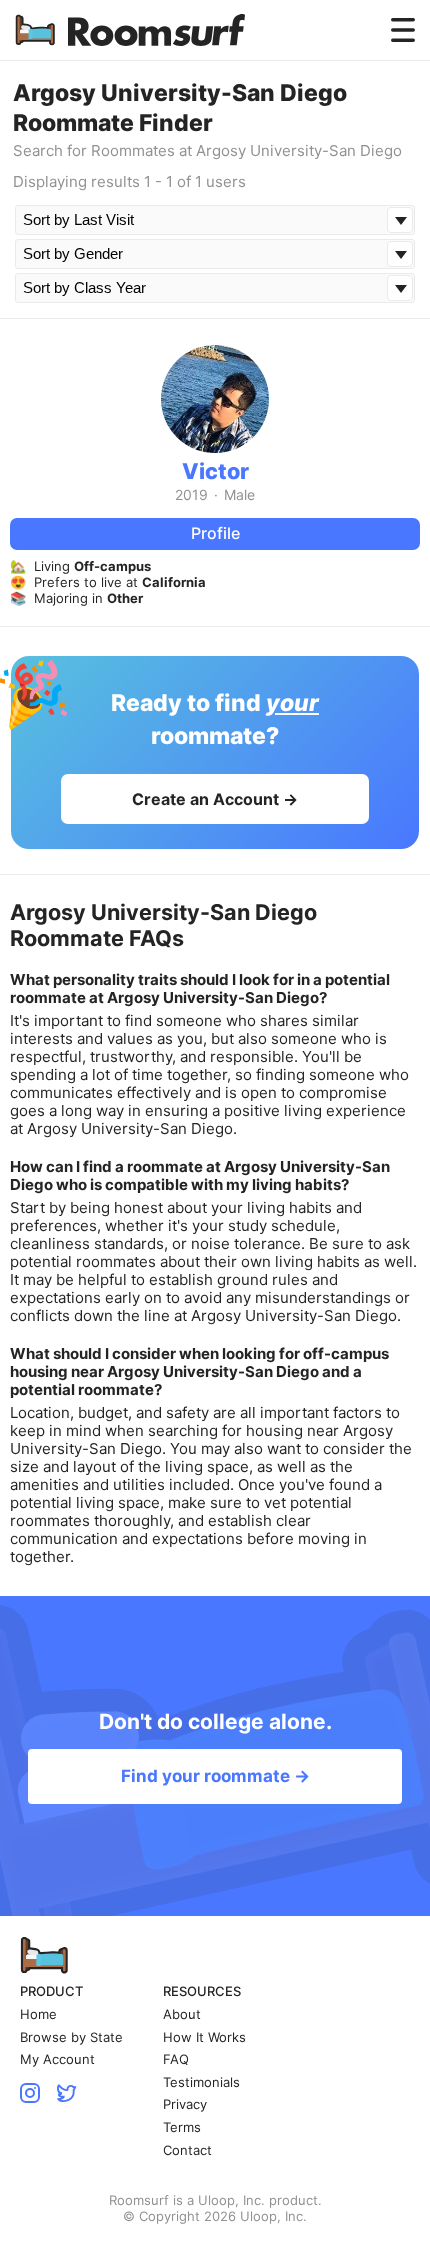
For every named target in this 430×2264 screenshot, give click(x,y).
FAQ (176, 2059)
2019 (191, 495)
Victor (215, 471)
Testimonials (201, 2082)
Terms (182, 2127)
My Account (57, 2059)
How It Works (204, 2037)
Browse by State (71, 2037)
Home (38, 2014)
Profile (215, 533)
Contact (187, 2150)
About (182, 2014)
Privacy (185, 2104)
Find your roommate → (215, 1776)
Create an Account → (215, 799)
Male (239, 495)
